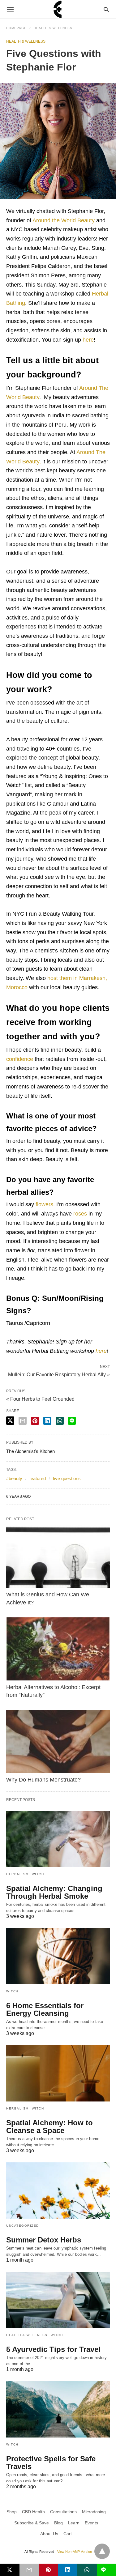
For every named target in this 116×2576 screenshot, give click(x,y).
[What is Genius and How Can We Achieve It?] (58, 1556)
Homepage (16, 28)
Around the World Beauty (64, 220)
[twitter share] (10, 1421)
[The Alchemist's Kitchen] (58, 9)
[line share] (72, 1421)
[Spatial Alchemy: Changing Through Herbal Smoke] (58, 1839)
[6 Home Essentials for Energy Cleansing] (58, 1956)
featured (38, 1478)
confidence (20, 1059)
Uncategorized (23, 2226)
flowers (44, 1204)
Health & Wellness (53, 28)
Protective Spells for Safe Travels (51, 2463)
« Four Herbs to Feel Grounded (40, 1399)
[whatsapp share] (60, 1421)
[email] (29, 2570)
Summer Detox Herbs (44, 2240)
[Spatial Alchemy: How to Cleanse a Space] (58, 2073)
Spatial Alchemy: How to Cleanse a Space (49, 2127)
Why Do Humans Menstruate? (43, 1780)
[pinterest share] (35, 1421)
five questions (67, 1478)
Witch (38, 1874)
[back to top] (102, 2551)
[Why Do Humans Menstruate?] (58, 1741)
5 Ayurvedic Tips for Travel (53, 2349)
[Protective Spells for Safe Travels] (58, 2409)
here (88, 340)
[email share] (23, 1421)
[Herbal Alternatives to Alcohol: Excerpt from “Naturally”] (58, 1649)
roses (80, 1214)
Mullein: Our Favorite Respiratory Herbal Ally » (59, 1374)
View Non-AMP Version (75, 2552)
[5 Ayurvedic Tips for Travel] (58, 2300)
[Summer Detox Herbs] (58, 2191)
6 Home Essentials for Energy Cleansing (45, 2009)
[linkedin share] (47, 1421)
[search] (106, 9)
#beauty (14, 1478)
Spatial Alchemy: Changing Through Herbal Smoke (54, 1892)
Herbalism (17, 1874)
